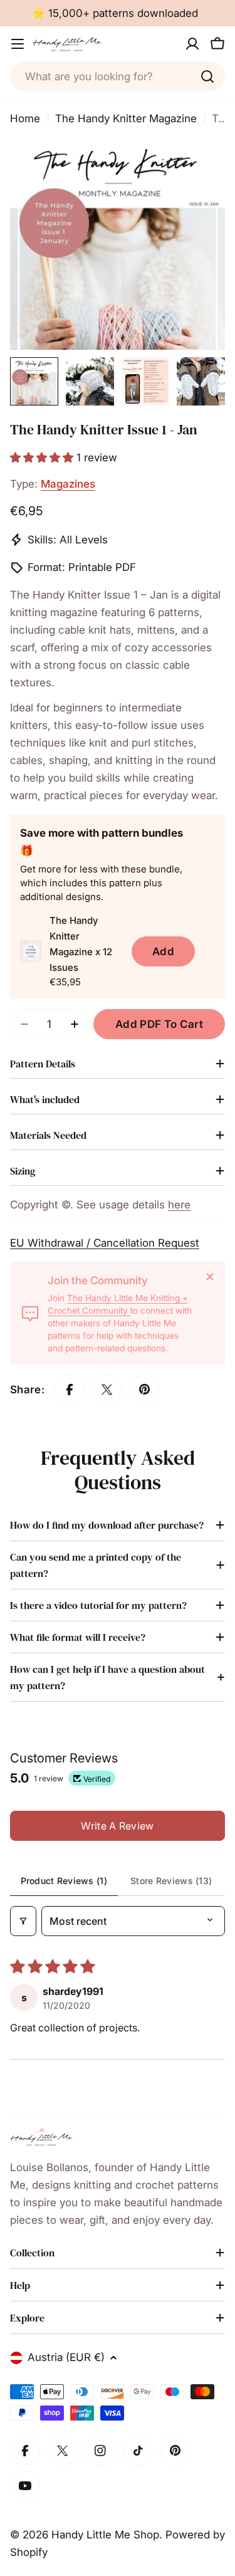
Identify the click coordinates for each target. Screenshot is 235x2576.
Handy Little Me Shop (105, 2535)
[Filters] (23, 1921)
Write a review (117, 1826)
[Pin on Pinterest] (145, 1390)
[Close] (210, 1277)
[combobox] (118, 76)
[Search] (207, 76)
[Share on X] (107, 1390)
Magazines (68, 484)
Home (25, 118)
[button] (43, 458)
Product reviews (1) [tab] (64, 1881)
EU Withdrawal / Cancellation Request (105, 1243)
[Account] (192, 44)
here (179, 1205)
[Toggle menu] (18, 44)
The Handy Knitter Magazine (126, 118)
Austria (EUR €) (66, 2357)
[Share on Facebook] (70, 1390)
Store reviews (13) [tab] (171, 1881)
